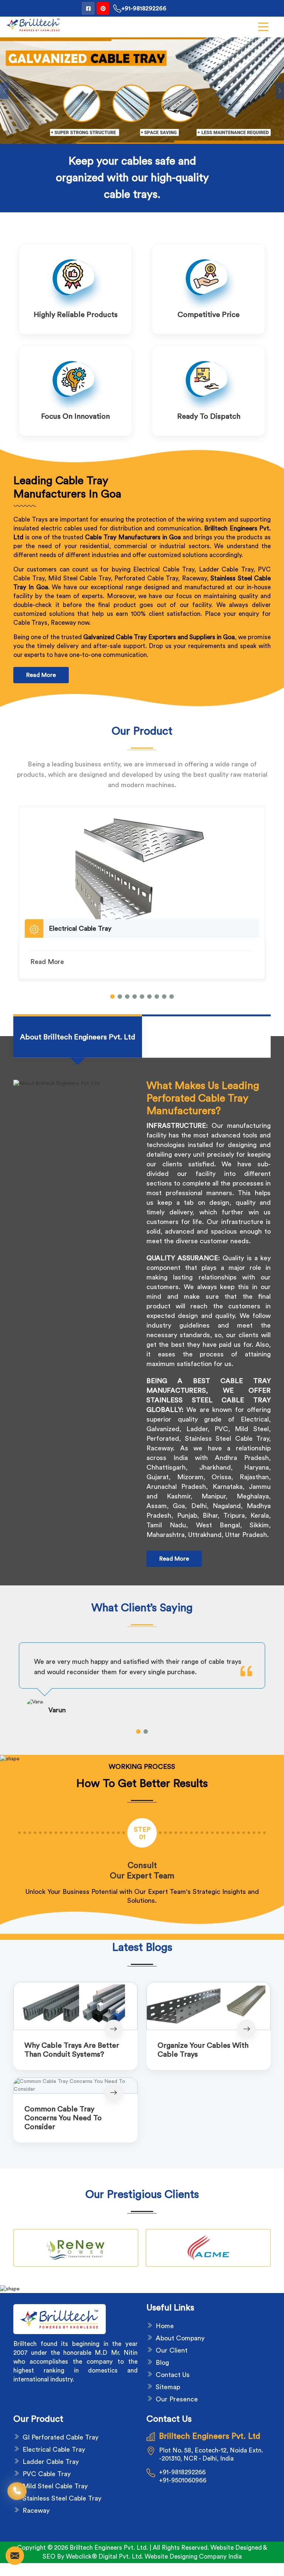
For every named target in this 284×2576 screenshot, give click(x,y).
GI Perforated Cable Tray (60, 2437)
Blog (162, 2363)
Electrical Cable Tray (54, 2449)
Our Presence (177, 2399)
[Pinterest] (103, 8)
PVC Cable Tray (47, 2474)
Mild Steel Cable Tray (55, 2486)
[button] (112, 997)
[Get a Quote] (15, 2556)
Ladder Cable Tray (51, 2462)
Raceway (36, 2511)
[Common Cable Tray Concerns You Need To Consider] (75, 2086)
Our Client (172, 2350)
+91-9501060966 (183, 2480)
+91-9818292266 (144, 9)
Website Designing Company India (193, 2557)
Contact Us (173, 2375)
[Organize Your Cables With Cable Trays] (209, 2006)
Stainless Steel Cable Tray (62, 2498)
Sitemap (168, 2387)
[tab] (78, 1037)
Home (165, 2326)
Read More (41, 675)
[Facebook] (88, 8)
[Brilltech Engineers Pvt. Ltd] (33, 25)
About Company (180, 2338)
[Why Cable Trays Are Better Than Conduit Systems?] (75, 2006)
